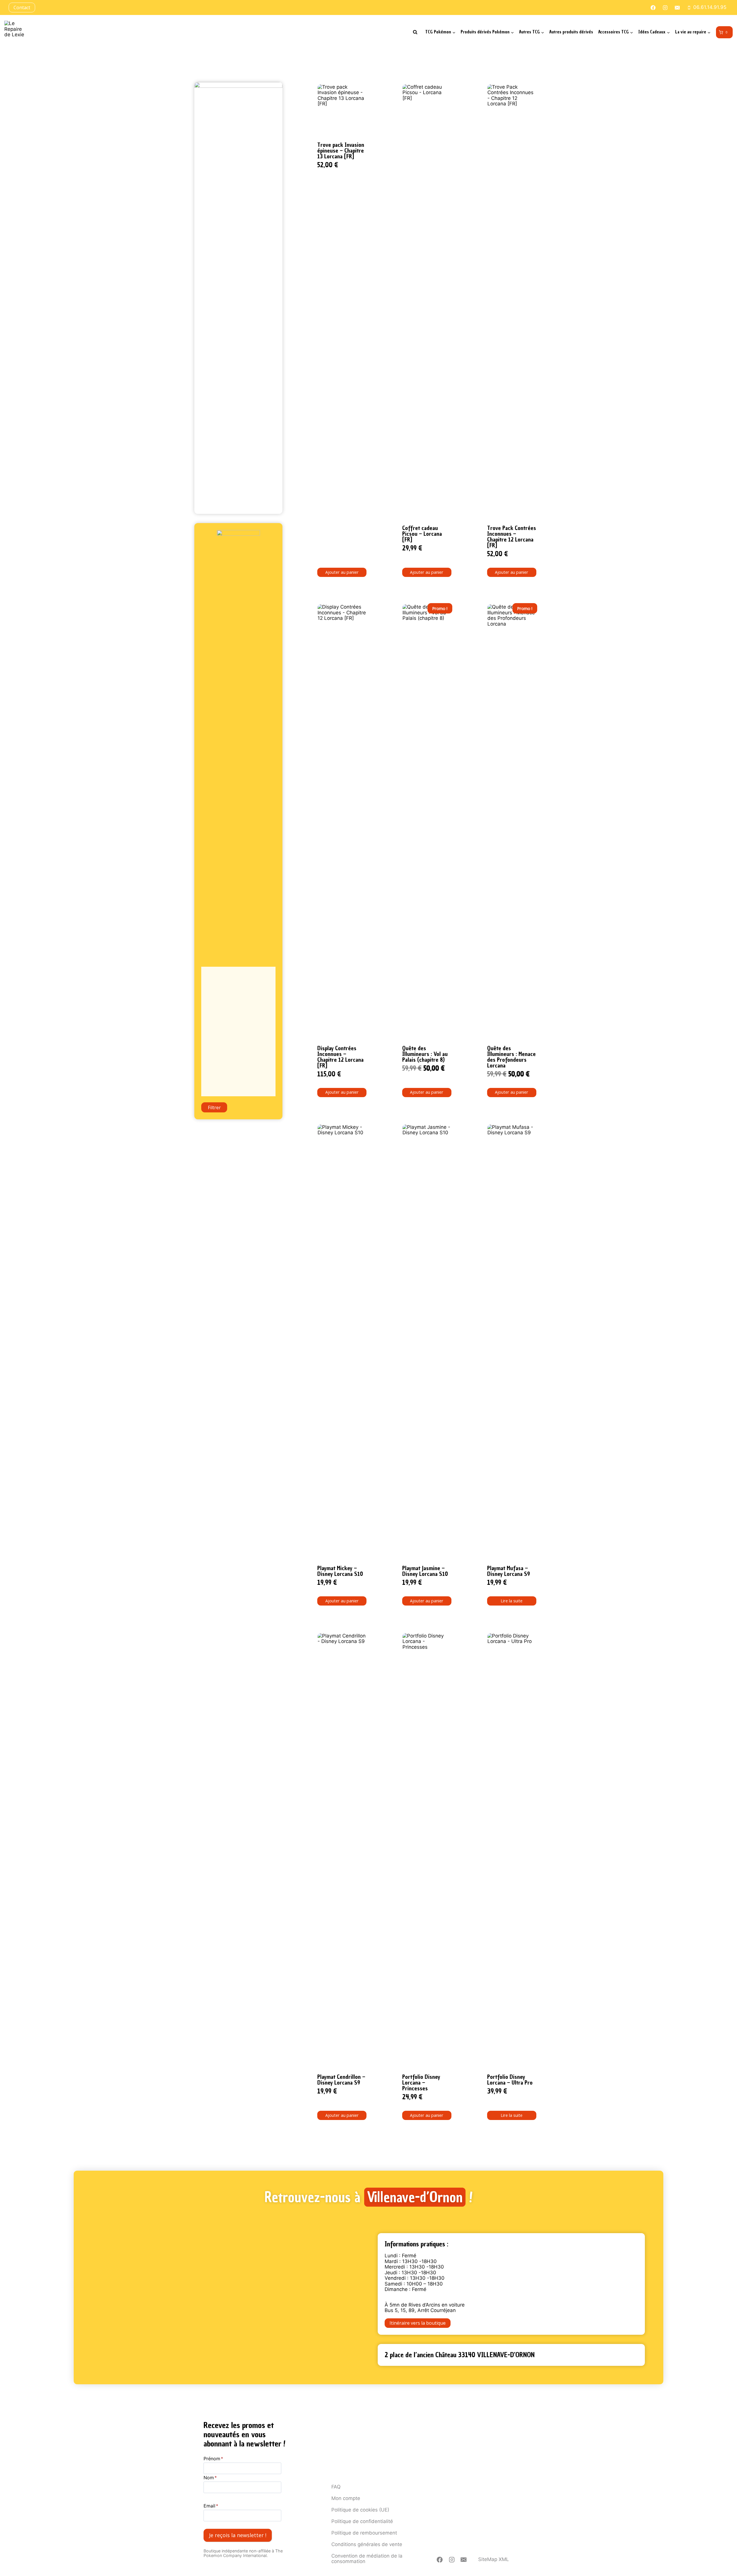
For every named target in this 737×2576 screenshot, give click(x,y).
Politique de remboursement (364, 2533)
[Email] (464, 2560)
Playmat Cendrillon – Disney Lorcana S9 (341, 2080)
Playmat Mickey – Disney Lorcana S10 (340, 1571)
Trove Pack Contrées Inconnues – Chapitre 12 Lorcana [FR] (512, 537)
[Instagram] (452, 2560)
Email (211, 2506)
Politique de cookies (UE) (360, 2510)
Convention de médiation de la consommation (367, 2559)
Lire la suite (512, 1601)
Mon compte (346, 2498)
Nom (210, 2478)
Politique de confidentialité (362, 2521)
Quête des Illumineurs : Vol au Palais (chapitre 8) (425, 1054)
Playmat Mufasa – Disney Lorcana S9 (509, 1571)
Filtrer (214, 1107)
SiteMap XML (494, 2559)
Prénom (213, 2459)
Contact (22, 7)
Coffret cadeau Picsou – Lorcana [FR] (422, 534)
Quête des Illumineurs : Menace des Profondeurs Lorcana (511, 1057)
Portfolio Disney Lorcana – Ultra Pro (510, 2080)
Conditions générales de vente (367, 2544)
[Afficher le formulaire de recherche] (415, 32)
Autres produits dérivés (571, 32)
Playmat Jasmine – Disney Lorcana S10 (425, 1571)
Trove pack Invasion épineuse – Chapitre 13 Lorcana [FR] (341, 151)
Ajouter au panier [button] (342, 572)
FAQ (336, 2487)
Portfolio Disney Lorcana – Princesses (421, 2083)
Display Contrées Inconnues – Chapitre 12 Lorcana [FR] (340, 1057)
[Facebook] (440, 2560)
